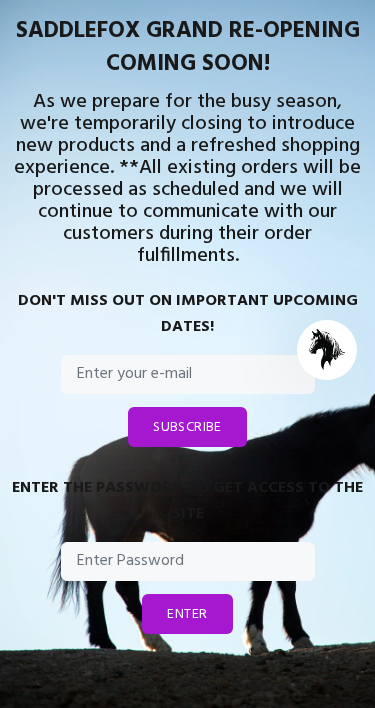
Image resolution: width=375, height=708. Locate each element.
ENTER (187, 614)
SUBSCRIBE (187, 427)
